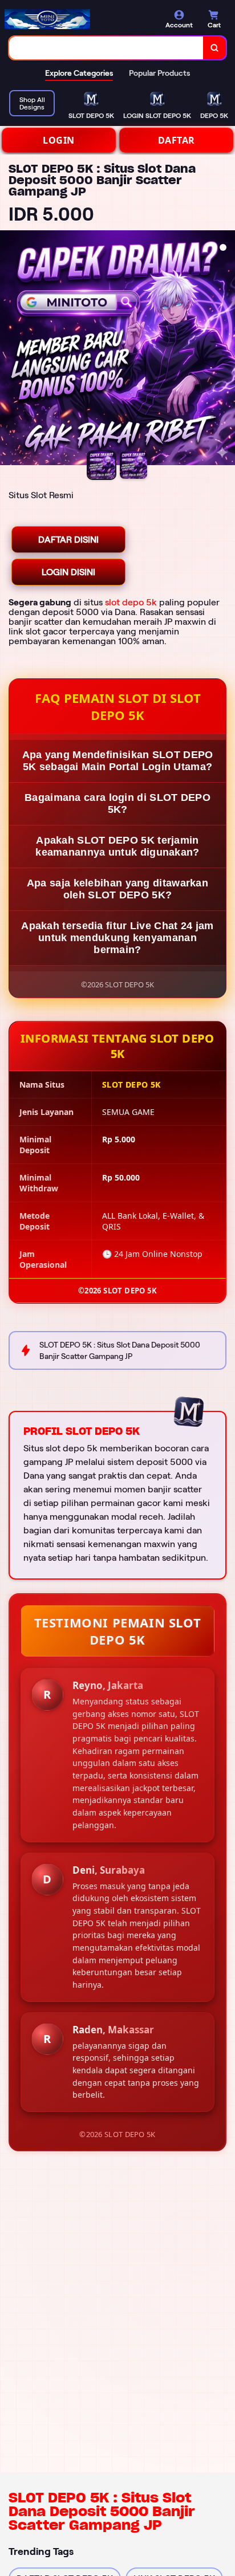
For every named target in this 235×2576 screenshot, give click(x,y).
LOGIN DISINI (68, 572)
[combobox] (106, 48)
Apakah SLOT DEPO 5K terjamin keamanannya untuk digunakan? (117, 846)
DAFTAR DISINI (68, 540)
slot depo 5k (131, 602)
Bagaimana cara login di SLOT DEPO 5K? (117, 803)
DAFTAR (177, 140)
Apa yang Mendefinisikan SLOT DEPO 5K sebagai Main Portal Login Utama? (118, 761)
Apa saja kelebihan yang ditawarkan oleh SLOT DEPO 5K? (117, 889)
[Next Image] (226, 349)
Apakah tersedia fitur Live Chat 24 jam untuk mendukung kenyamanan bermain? (117, 938)
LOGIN (59, 140)
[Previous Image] (9, 349)
